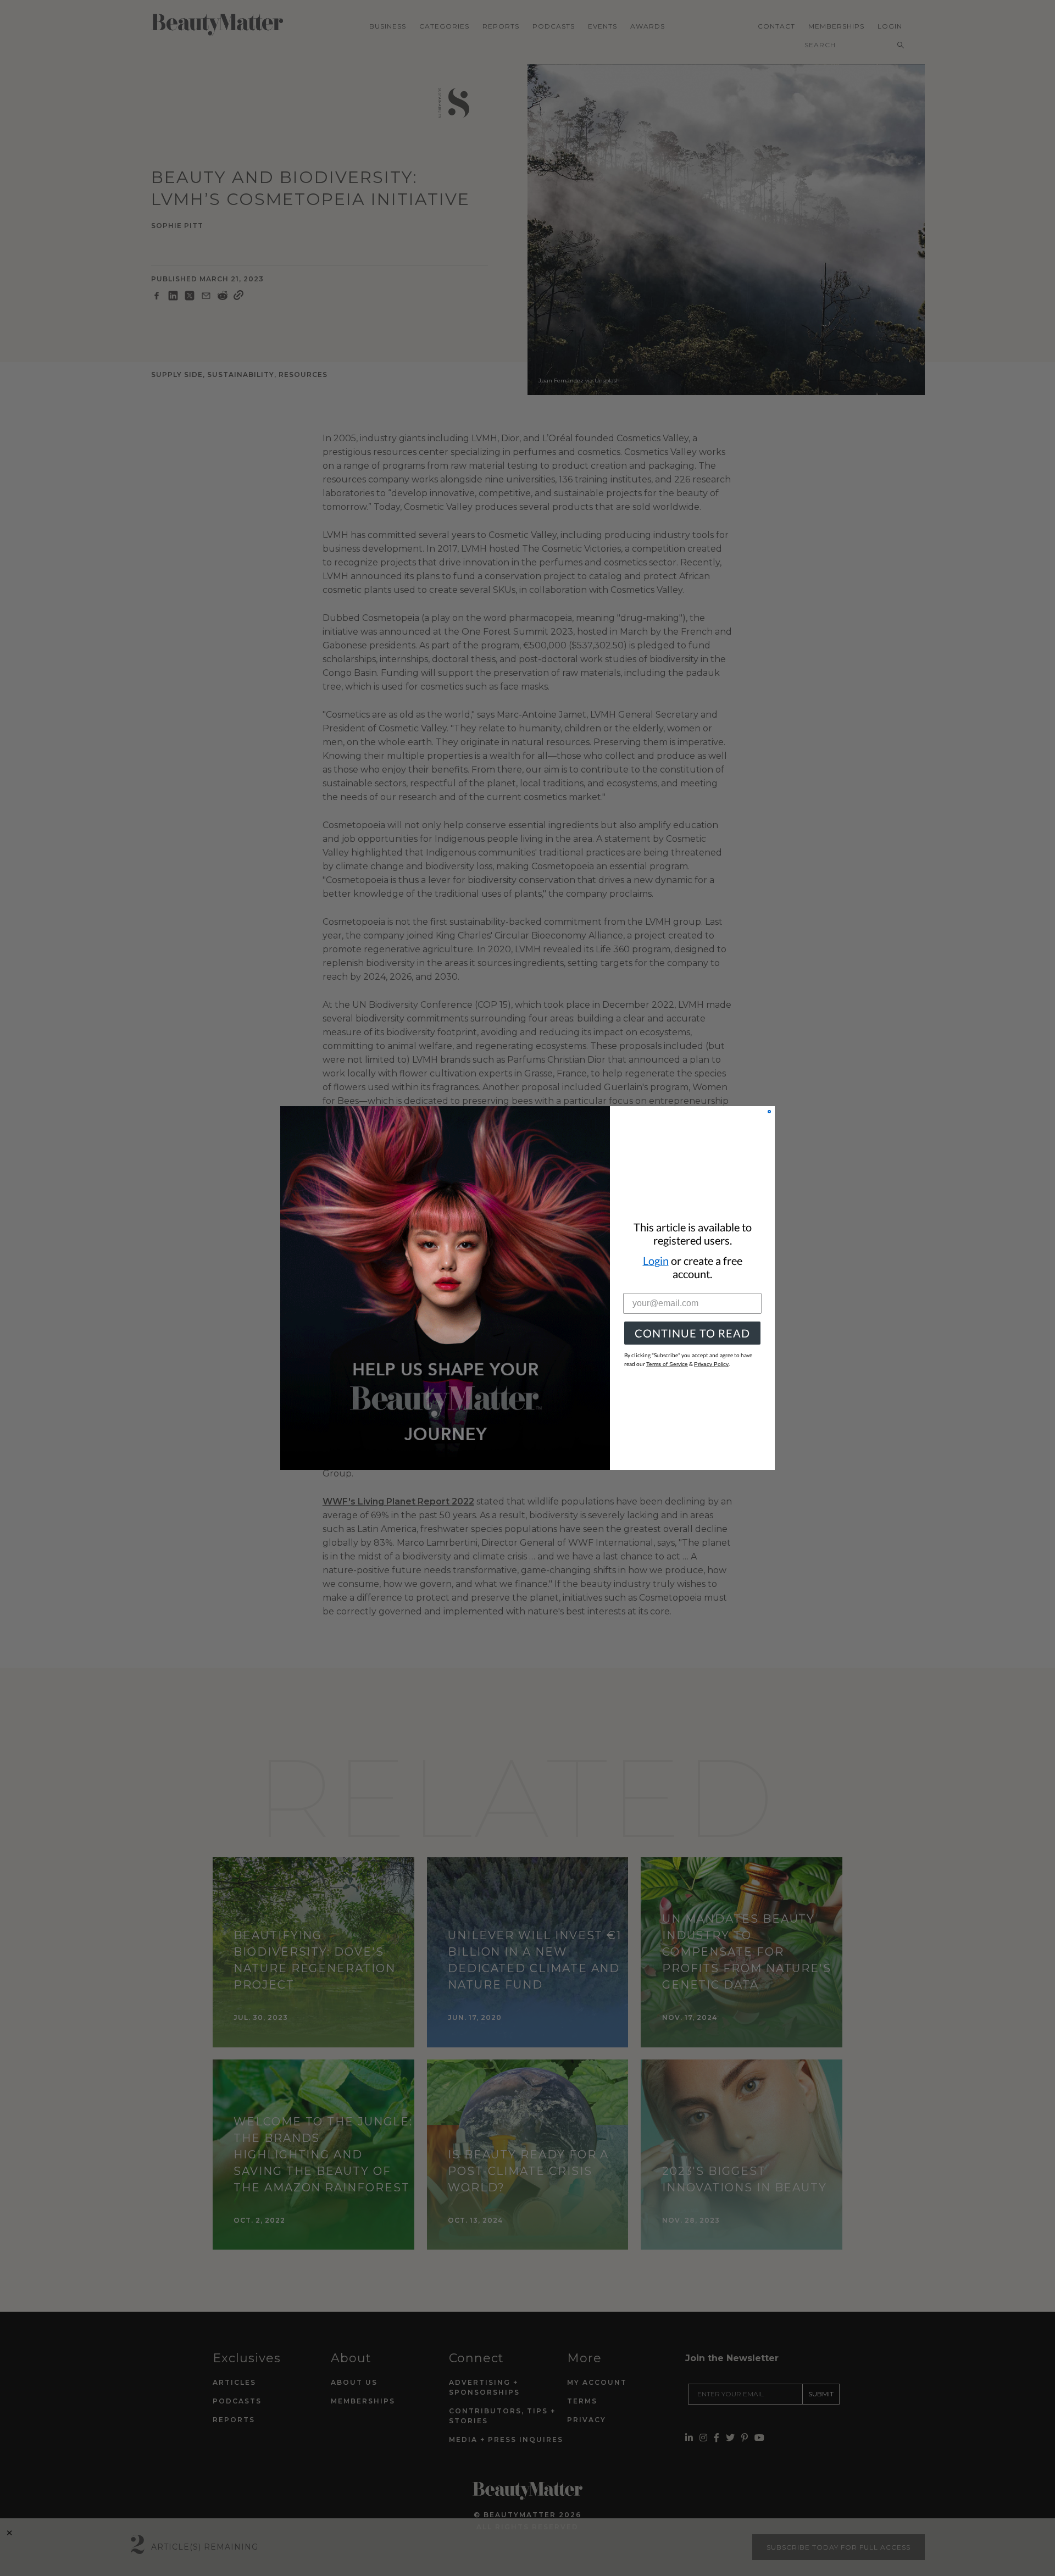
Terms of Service (667, 1364)
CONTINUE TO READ (692, 1333)
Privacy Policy (711, 1364)
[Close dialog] (769, 1112)
